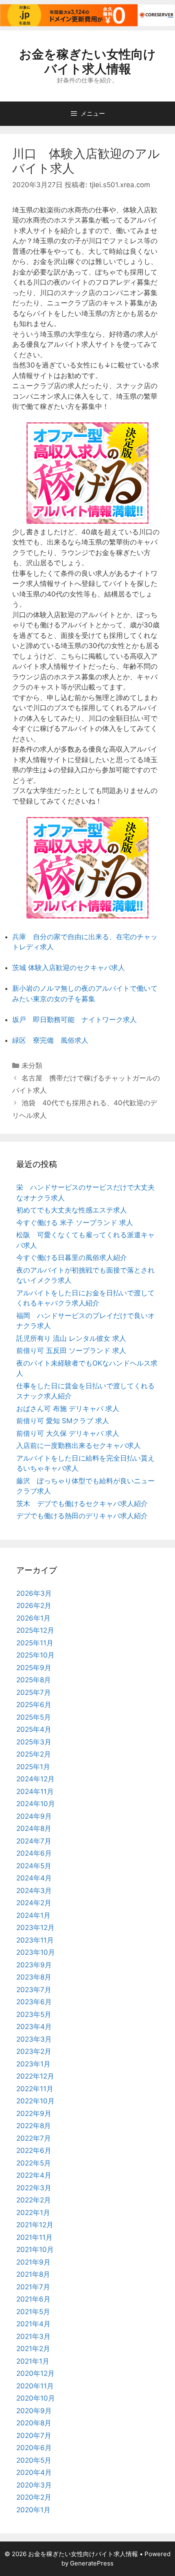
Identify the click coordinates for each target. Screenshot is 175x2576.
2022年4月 (34, 2175)
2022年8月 (34, 2126)
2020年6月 (34, 2448)
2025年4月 (34, 1729)
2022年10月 (35, 2101)
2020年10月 (36, 2398)
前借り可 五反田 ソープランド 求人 (71, 1351)
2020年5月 (34, 2460)
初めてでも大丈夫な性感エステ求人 (72, 1210)
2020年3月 (34, 2485)
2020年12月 (35, 2373)
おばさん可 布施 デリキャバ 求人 (68, 1409)
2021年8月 (33, 2274)
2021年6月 (33, 2299)
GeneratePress (92, 2563)
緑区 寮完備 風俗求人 (50, 1040)
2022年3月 (34, 2188)
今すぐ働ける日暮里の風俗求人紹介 (72, 1258)
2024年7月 (34, 1841)
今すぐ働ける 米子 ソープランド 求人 (75, 1223)
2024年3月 (34, 1891)
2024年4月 (34, 1878)
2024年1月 (33, 1915)
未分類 (32, 1065)
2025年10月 (35, 1655)
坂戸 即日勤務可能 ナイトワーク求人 (74, 1020)
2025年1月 (33, 1767)
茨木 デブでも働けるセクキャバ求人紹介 (82, 1504)
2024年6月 (34, 1853)
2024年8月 (34, 1828)
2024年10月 (36, 1804)
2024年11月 (35, 1792)
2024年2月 (34, 1903)
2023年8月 (34, 1977)
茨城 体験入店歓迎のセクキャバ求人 (69, 968)
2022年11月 (35, 2089)
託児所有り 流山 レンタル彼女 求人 (71, 1338)
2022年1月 (33, 2213)
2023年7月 (34, 1990)
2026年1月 (33, 1618)
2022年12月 (35, 2076)
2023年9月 (34, 1965)
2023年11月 (35, 1940)
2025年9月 (34, 1668)
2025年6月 (34, 1705)
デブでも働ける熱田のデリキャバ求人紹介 (82, 1516)
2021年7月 (33, 2287)
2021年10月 (35, 2250)
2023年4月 (34, 2027)
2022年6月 (34, 2150)
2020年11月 (35, 2386)
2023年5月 (34, 2014)
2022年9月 (34, 2114)
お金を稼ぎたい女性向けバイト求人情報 (87, 61)
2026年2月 (34, 1606)
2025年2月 (34, 1754)
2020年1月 (33, 2510)
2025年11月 (35, 1643)
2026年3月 (34, 1593)
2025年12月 (35, 1630)
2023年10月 (36, 1952)
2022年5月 (34, 2163)
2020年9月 (34, 2411)
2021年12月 (35, 2225)
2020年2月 (34, 2497)
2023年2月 (34, 2051)
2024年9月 (34, 1816)
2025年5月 (34, 1717)
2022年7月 (34, 2138)
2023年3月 (34, 2039)
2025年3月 (34, 1742)
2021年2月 (33, 2349)
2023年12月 (35, 1928)
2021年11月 (34, 2237)
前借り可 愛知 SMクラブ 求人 (63, 1421)
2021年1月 (33, 2361)
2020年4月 (34, 2472)
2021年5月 (33, 2312)
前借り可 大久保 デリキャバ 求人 (68, 1433)
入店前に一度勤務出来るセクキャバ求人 (79, 1446)
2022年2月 (34, 2200)
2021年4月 (33, 2324)
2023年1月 (33, 2064)
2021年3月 (33, 2336)
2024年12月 (35, 1779)
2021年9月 (33, 2262)
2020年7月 (34, 2436)
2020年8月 (34, 2423)
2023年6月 (34, 2002)
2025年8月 (34, 1680)
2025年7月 (34, 1692)
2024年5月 (34, 1866)
